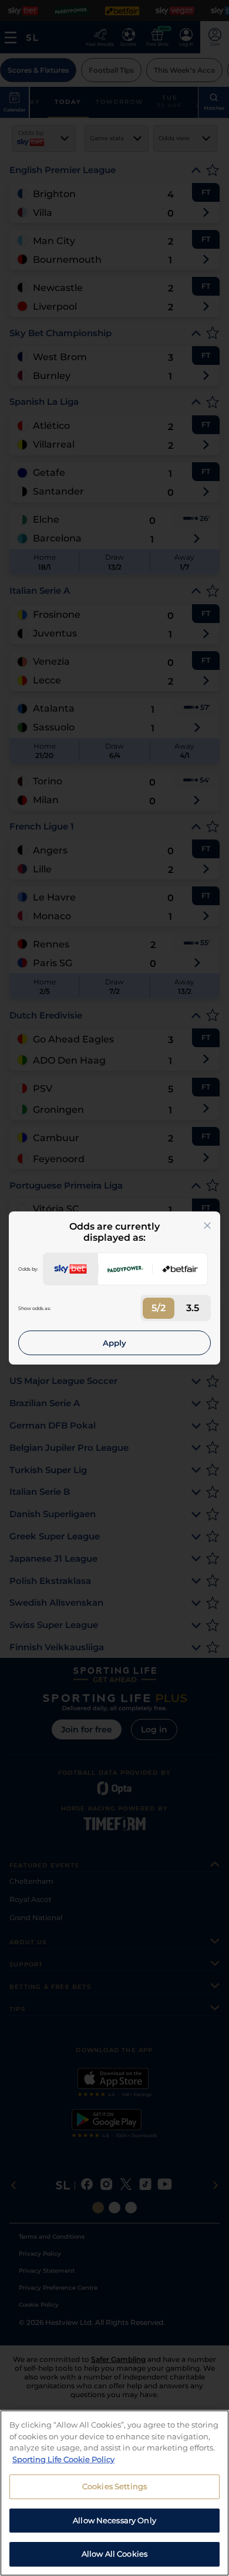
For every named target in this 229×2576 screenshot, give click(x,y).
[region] (114, 2493)
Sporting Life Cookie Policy (63, 2459)
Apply (114, 1343)
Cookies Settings (114, 2486)
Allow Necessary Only (114, 2520)
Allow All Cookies (114, 2554)
